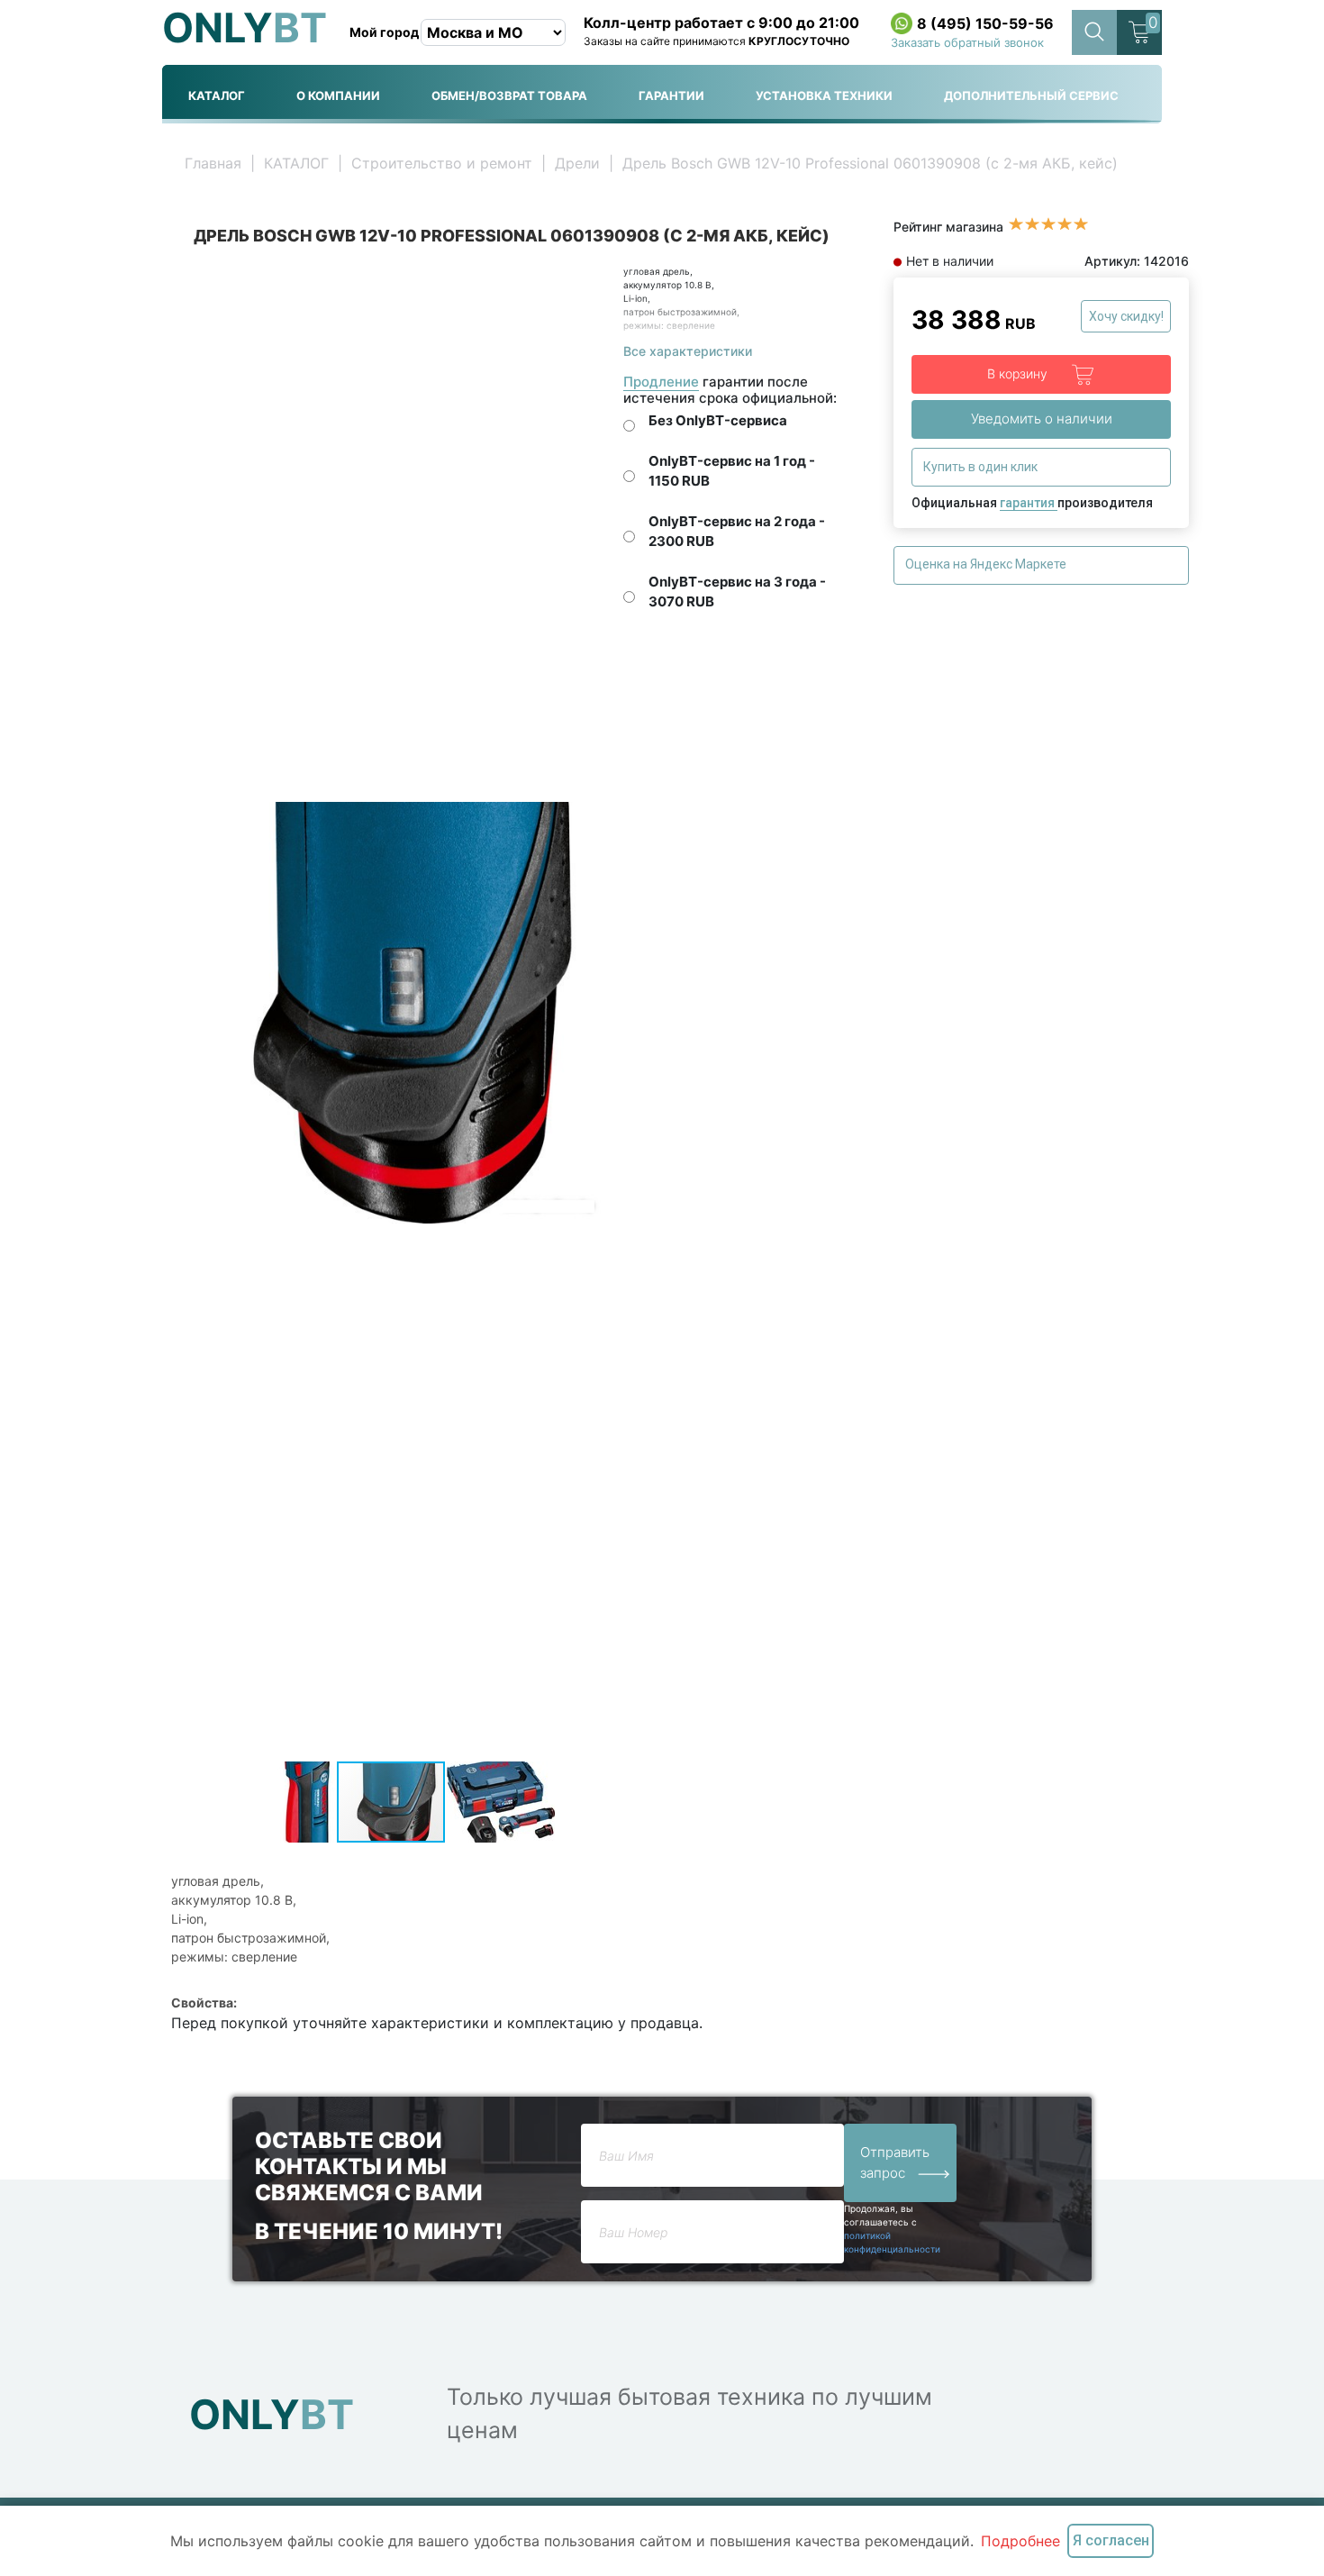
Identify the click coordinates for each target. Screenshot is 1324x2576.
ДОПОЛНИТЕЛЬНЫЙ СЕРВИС (1031, 96)
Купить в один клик (982, 467)
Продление (661, 382)
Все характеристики (688, 351)
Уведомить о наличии (1042, 419)
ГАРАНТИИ (671, 96)
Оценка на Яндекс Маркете (987, 564)
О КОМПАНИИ (338, 96)
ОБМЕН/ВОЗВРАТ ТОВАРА (509, 96)
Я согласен (1111, 2540)
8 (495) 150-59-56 (985, 23)
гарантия (1029, 503)
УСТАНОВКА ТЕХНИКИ (824, 96)
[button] (594, 281)
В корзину (1019, 373)
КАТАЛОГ (217, 96)
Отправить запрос (895, 2162)
